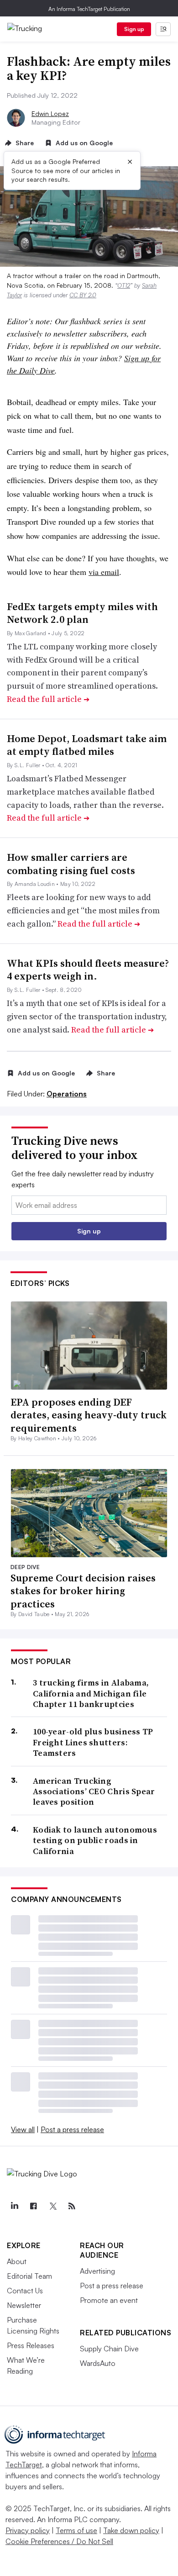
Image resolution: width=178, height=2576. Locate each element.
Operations (67, 1094)
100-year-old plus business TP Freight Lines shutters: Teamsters (93, 1742)
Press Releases (31, 2345)
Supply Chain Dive (109, 2349)
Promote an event (109, 2300)
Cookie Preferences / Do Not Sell (59, 2541)
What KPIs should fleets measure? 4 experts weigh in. (88, 970)
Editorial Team (29, 2276)
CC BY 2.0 (83, 295)
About (17, 2261)
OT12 (124, 285)
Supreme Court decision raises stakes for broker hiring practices (83, 1591)
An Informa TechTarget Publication (89, 9)
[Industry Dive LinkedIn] (14, 2206)
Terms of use (76, 2530)
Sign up (134, 29)
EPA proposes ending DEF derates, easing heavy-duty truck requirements (89, 1415)
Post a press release (72, 2129)
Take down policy (131, 2530)
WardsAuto (98, 2363)
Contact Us (25, 2291)
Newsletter (24, 2305)
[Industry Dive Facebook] (33, 2206)
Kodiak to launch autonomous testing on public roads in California (95, 1840)
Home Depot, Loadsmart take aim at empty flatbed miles (87, 745)
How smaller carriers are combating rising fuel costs (71, 864)
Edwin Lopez (50, 113)
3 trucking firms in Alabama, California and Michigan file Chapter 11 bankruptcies (91, 1693)
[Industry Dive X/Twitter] (52, 2206)
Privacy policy (28, 2530)
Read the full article (48, 699)
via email (104, 572)
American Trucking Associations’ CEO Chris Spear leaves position (94, 1791)
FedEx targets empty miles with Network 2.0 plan (82, 613)
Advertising (97, 2271)
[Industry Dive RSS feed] (72, 2206)
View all (23, 2129)
